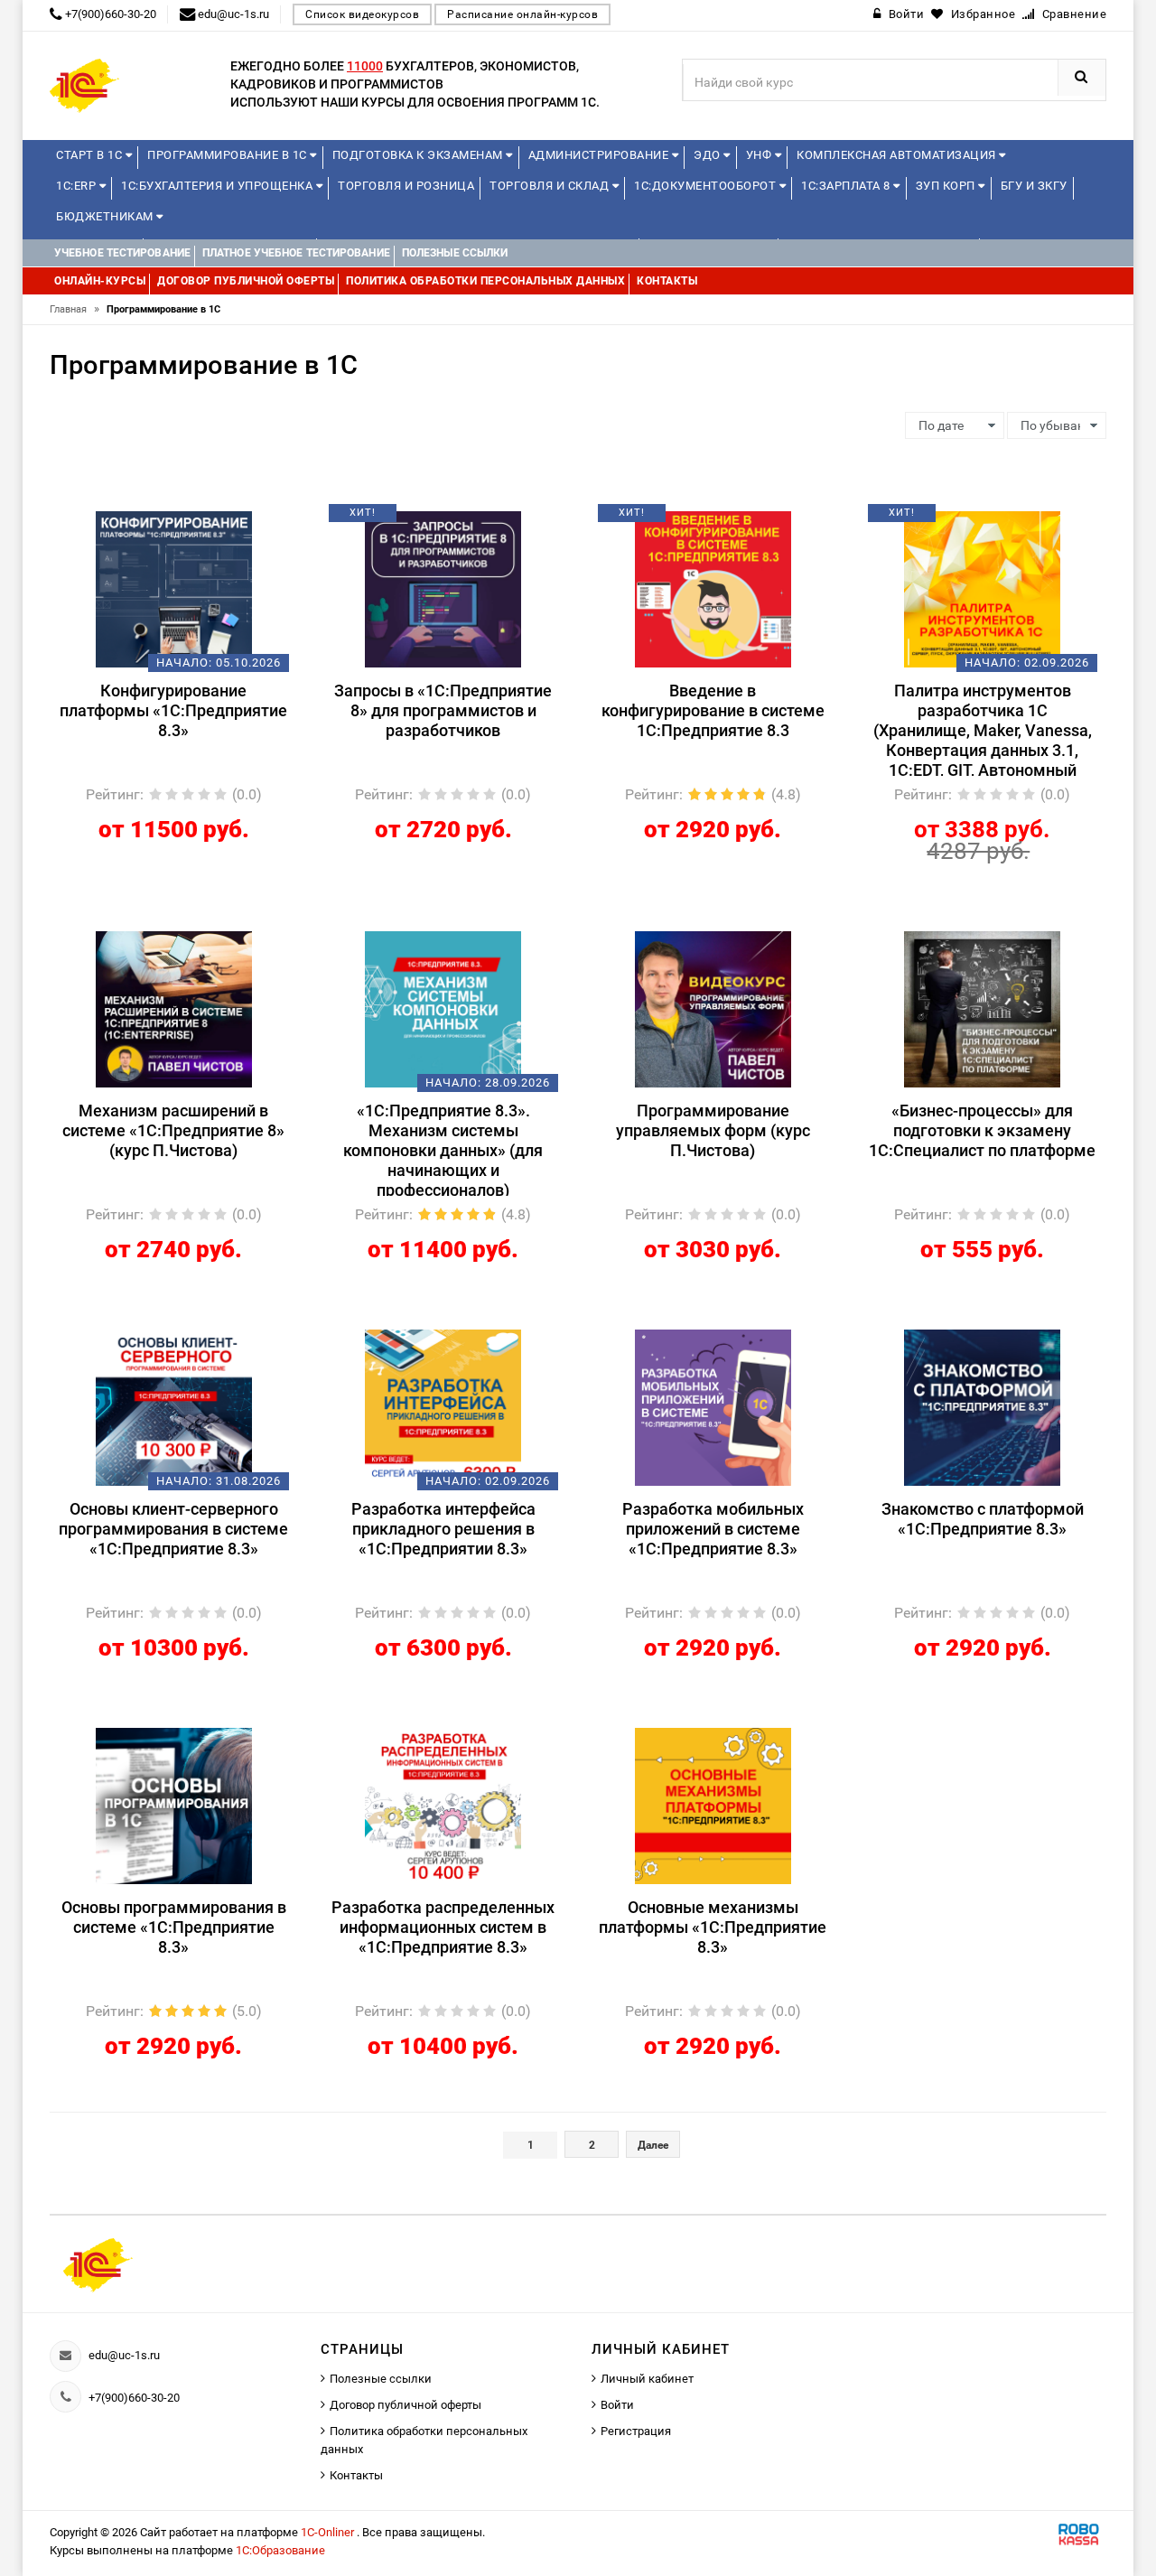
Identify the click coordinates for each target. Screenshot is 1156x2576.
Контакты (356, 2475)
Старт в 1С (91, 155)
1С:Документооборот (707, 186)
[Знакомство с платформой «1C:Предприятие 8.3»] (982, 1406)
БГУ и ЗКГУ (1034, 186)
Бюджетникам (106, 216)
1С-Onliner (329, 2532)
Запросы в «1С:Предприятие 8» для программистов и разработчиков (443, 710)
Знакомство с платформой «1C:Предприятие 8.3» (983, 1519)
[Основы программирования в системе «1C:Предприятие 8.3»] (174, 1805)
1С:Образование (280, 2550)
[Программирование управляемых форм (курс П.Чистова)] (713, 1008)
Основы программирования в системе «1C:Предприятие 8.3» (174, 1927)
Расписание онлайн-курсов (522, 14)
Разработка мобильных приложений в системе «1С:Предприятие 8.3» (713, 1529)
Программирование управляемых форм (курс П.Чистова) (713, 1130)
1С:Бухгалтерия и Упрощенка (219, 186)
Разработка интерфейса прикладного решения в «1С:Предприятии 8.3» (443, 1529)
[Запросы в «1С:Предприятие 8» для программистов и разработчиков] (443, 588)
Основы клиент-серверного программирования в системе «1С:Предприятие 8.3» (173, 1529)
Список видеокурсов (362, 14)
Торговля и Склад (551, 186)
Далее (653, 2145)
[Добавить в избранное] (143, 519)
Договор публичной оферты (406, 2405)
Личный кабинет (647, 2379)
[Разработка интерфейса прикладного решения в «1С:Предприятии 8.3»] (443, 1406)
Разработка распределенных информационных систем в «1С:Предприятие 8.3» (443, 1927)
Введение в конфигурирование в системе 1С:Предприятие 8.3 (713, 710)
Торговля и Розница (406, 186)
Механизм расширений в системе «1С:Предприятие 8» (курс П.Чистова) (173, 1130)
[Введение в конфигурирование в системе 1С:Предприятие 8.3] (713, 588)
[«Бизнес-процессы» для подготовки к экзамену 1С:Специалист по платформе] (982, 1008)
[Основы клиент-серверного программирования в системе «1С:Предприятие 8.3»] (174, 1406)
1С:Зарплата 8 (847, 186)
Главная (75, 309)
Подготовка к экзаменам (420, 155)
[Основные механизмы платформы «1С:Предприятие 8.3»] (713, 1805)
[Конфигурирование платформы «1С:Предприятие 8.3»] (174, 588)
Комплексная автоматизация (898, 155)
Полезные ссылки (381, 2379)
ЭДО (709, 155)
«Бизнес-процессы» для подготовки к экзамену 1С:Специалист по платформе (982, 1130)
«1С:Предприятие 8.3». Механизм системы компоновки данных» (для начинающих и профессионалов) (443, 1148)
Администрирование (600, 155)
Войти (617, 2405)
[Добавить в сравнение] (200, 519)
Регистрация (636, 2431)
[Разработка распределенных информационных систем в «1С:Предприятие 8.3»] (443, 1805)
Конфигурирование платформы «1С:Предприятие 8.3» (173, 710)
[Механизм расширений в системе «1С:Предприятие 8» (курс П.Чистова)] (174, 1008)
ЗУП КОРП (947, 186)
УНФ (760, 155)
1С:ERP (78, 186)
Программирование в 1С (228, 155)
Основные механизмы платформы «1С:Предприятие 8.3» (713, 1927)
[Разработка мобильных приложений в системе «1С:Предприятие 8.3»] (713, 1406)
